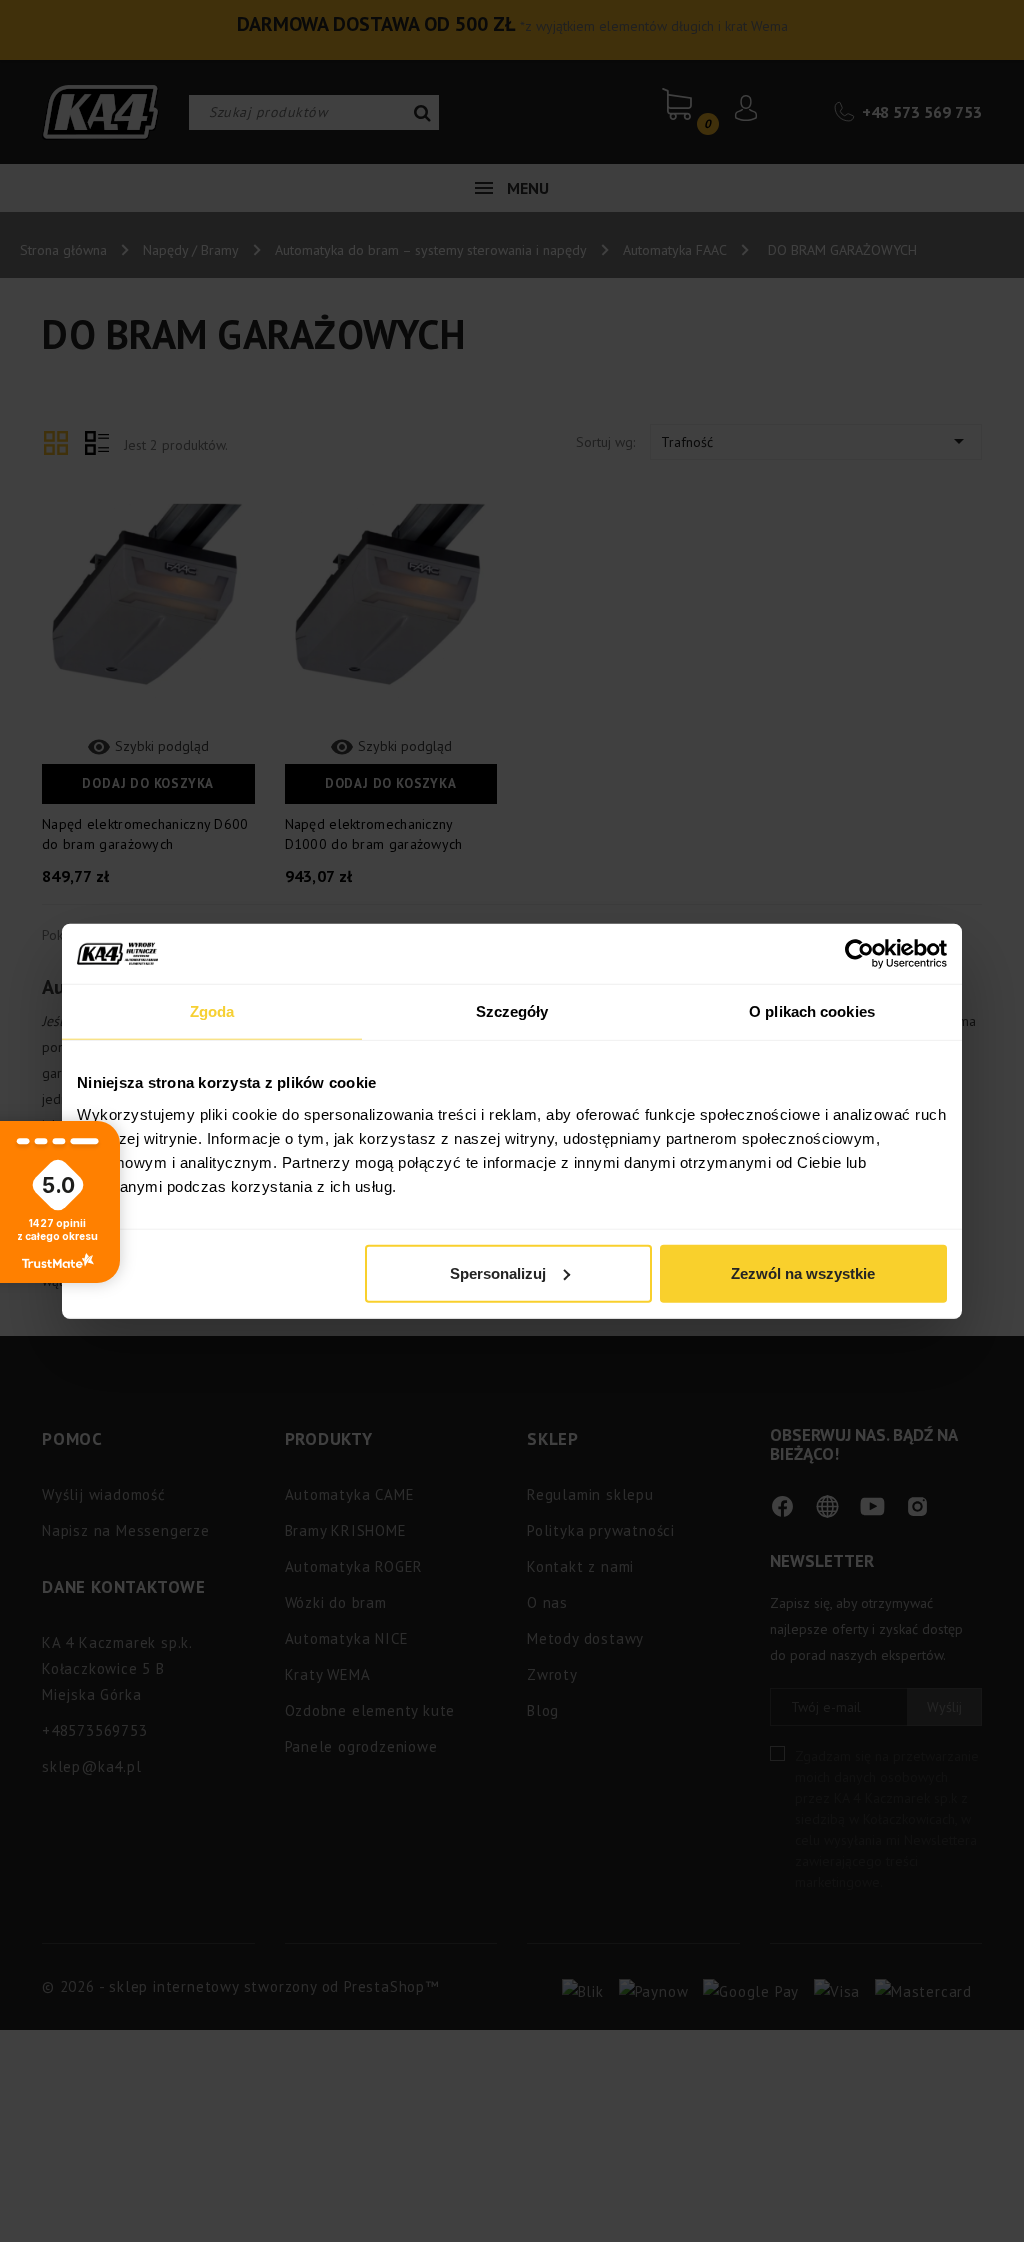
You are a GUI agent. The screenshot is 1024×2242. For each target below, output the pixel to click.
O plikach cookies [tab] (812, 1011)
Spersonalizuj (498, 1272)
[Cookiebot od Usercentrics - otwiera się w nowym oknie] (859, 954)
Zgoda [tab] (212, 1011)
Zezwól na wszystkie (803, 1272)
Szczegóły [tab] (512, 1011)
